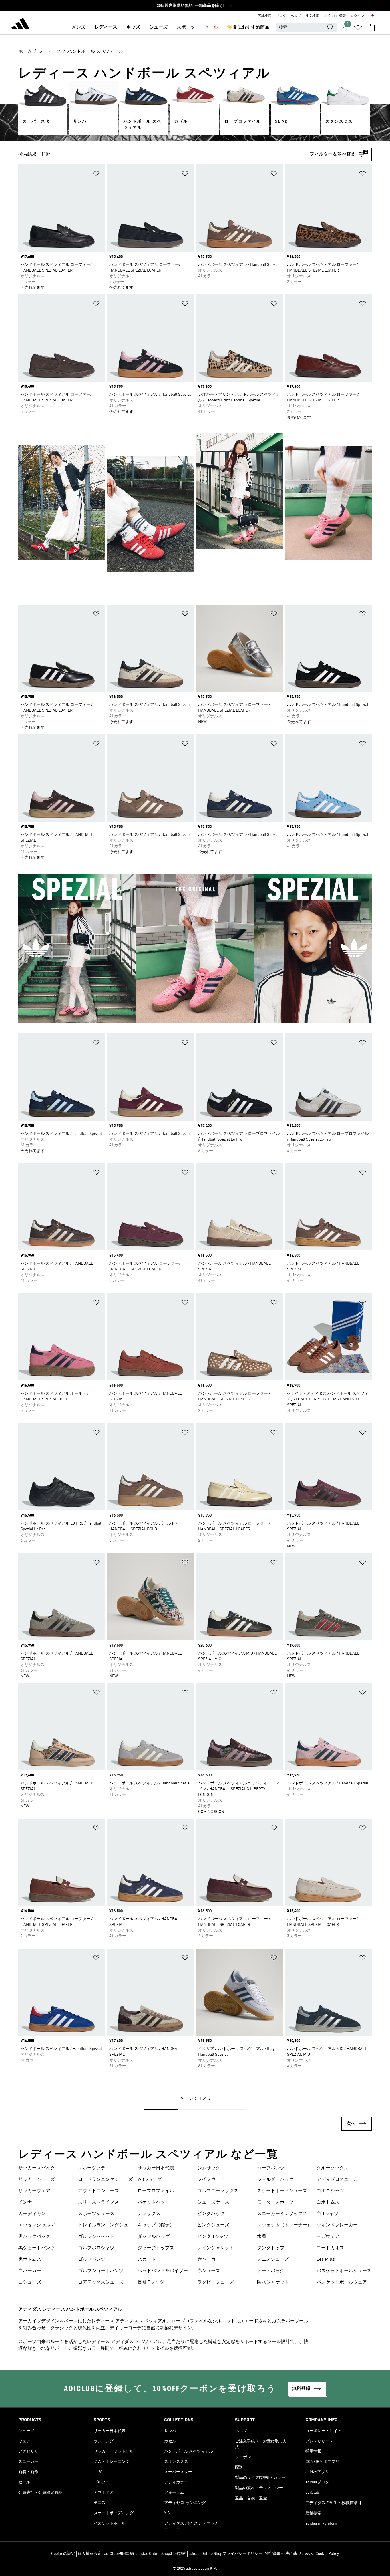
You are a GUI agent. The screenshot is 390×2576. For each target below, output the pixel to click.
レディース (106, 27)
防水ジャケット (273, 2282)
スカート (147, 2260)
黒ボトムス (30, 2260)
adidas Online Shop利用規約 (161, 2554)
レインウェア (211, 2180)
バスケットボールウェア (342, 2282)
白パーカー (30, 2271)
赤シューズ (209, 2271)
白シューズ (30, 2282)
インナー (27, 2202)
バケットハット (154, 2202)
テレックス (149, 2214)
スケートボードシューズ (282, 2191)
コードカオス (330, 2248)
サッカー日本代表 (156, 2168)
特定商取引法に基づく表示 (289, 2554)
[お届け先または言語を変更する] (373, 16)
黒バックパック (34, 2237)
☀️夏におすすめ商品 (248, 27)
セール (211, 27)
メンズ (79, 27)
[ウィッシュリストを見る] (358, 27)
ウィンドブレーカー (337, 2225)
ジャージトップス (156, 2248)
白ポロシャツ (330, 2191)
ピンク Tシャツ (213, 2237)
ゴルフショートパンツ (101, 2271)
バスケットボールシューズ (344, 2271)
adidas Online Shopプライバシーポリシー (226, 2554)
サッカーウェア (34, 2191)
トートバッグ (271, 2271)
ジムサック (209, 2168)
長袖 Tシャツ (151, 2282)
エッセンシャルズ (37, 2225)
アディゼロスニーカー (339, 2180)
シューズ (158, 27)
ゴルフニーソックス (218, 2191)
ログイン (357, 16)
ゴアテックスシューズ (101, 2282)
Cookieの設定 (63, 2554)
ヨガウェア (328, 2237)
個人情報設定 (90, 2554)
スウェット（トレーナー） (284, 2225)
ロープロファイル (156, 2191)
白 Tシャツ (328, 2214)
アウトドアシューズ (98, 2191)
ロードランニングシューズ (105, 2180)
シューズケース (213, 2202)
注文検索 (312, 16)
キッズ (133, 27)
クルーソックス (333, 2168)
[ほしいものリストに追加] (96, 175)
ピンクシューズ (213, 2225)
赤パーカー (209, 2260)
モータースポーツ (275, 2202)
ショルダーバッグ (275, 2180)
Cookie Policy (327, 2554)
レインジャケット (216, 2248)
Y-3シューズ (150, 2180)
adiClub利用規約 (119, 2554)
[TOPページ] (21, 25)
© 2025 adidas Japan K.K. (195, 2569)
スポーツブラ (92, 2168)
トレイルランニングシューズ (105, 2226)
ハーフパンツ (271, 2168)
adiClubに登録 (335, 16)
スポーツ (186, 27)
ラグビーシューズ (216, 2282)
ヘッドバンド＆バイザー (163, 2271)
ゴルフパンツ (92, 2260)
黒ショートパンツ (37, 2248)
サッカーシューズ (37, 2180)
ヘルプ (296, 16)
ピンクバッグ (211, 2214)
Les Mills (326, 2260)
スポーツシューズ (96, 2214)
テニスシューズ (273, 2260)
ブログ (281, 16)
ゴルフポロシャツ (96, 2248)
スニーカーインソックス (282, 2214)
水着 (262, 2237)
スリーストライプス (98, 2202)
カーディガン (32, 2214)
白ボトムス (328, 2202)
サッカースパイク (37, 2168)
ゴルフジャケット (96, 2237)
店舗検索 (264, 16)
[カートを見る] (372, 27)
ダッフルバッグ (154, 2237)
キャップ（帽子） (156, 2225)
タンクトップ (271, 2248)
